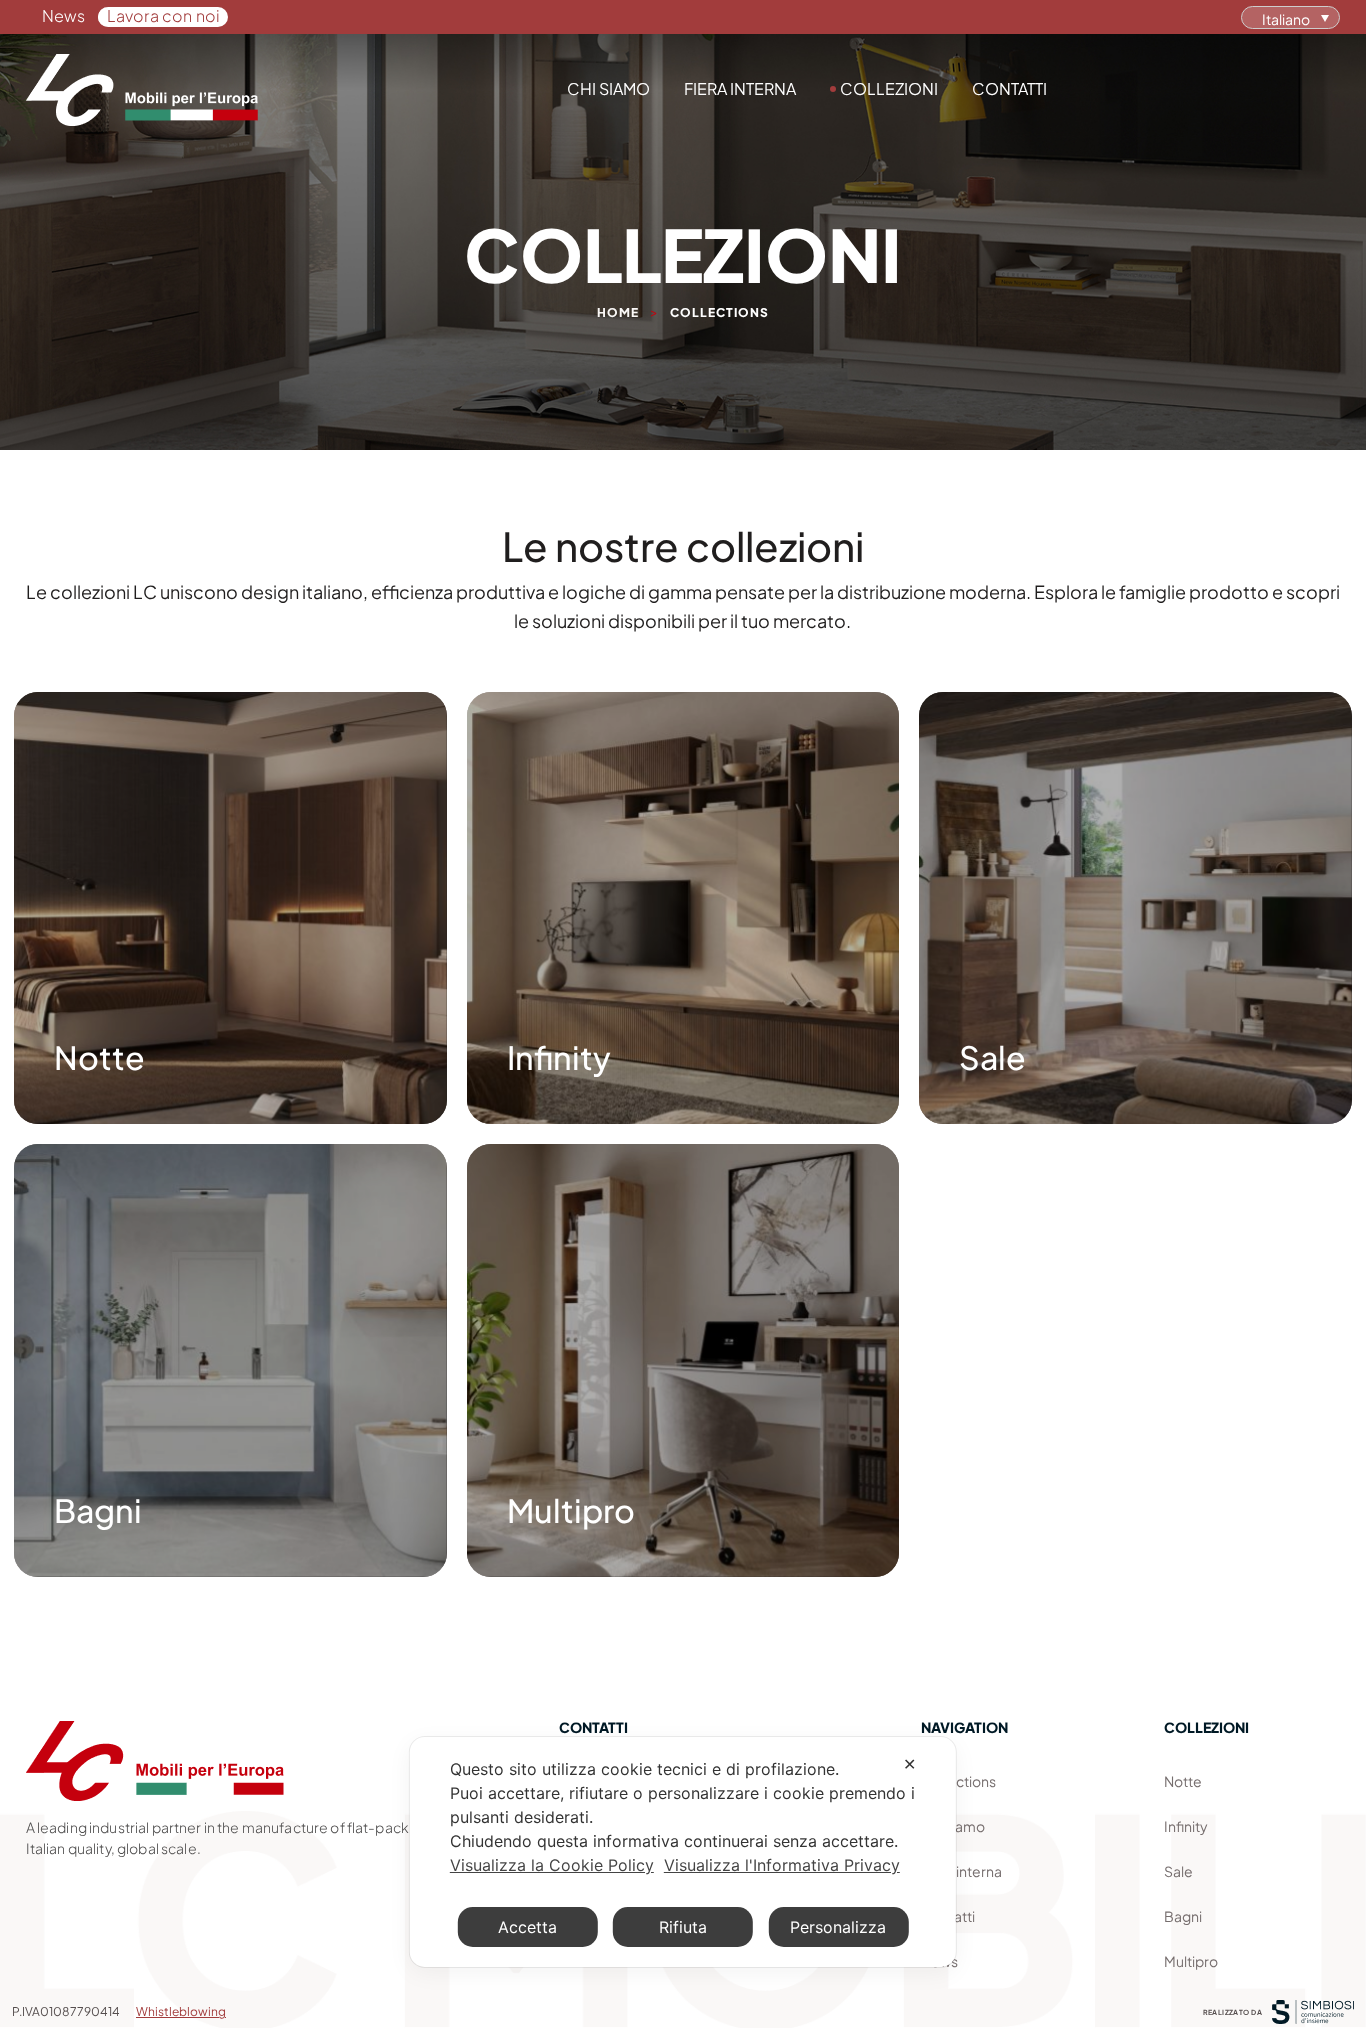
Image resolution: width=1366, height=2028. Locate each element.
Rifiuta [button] (683, 1927)
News (64, 15)
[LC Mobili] (142, 90)
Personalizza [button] (838, 1927)
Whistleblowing (181, 2011)
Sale (1178, 1871)
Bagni (1183, 1916)
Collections (958, 1781)
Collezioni (889, 88)
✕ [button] (909, 1764)
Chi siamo (608, 88)
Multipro (1191, 1961)
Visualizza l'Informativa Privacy (782, 1865)
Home (618, 312)
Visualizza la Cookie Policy (552, 1865)
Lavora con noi (164, 15)
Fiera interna (740, 88)
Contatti (1009, 88)
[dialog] (683, 1852)
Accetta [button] (527, 1927)
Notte (1183, 1781)
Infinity (1186, 1826)
